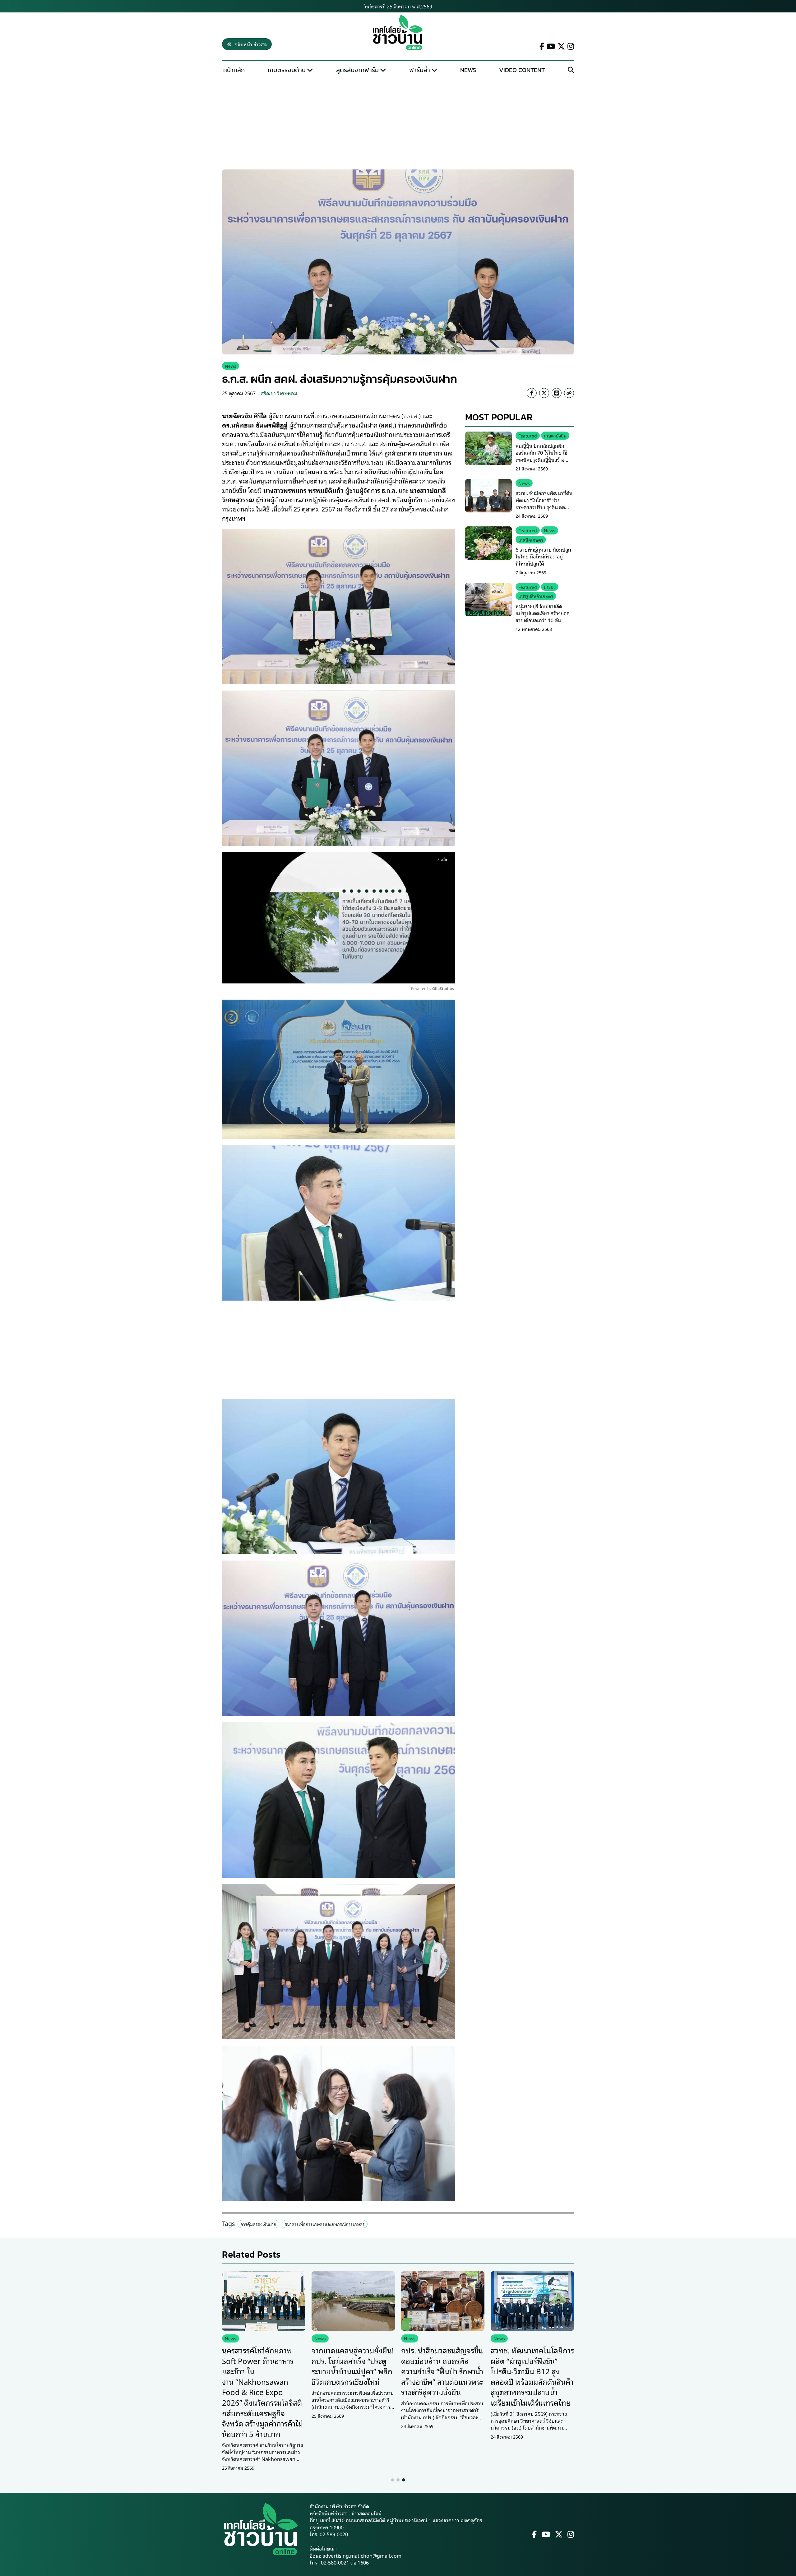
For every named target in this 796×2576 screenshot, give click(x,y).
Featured (528, 435)
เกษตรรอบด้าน (287, 70)
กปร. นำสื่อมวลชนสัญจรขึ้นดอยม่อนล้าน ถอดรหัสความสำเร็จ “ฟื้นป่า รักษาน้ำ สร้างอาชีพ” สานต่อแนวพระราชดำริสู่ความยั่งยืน (442, 2371)
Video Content (522, 70)
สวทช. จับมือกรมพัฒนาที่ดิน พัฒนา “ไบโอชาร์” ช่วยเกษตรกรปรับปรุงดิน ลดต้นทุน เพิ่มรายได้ (544, 503)
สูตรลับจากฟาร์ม (357, 70)
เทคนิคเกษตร (531, 540)
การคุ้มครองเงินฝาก (258, 2224)
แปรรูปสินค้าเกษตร (536, 596)
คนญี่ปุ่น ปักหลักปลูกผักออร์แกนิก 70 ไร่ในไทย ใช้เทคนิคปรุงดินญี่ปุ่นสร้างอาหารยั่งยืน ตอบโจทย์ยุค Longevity (542, 460)
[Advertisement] (398, 123)
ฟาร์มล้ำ (420, 70)
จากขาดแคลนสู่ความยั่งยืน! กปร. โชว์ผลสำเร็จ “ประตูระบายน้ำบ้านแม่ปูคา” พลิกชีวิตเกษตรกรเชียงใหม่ (353, 2366)
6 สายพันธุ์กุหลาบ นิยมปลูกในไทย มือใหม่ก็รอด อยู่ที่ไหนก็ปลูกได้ (543, 556)
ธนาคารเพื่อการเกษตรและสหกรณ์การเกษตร (325, 2224)
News (468, 70)
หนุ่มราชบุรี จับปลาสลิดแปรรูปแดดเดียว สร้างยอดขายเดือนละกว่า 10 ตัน (543, 613)
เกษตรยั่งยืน (555, 435)
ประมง (550, 587)
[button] (392, 2480)
